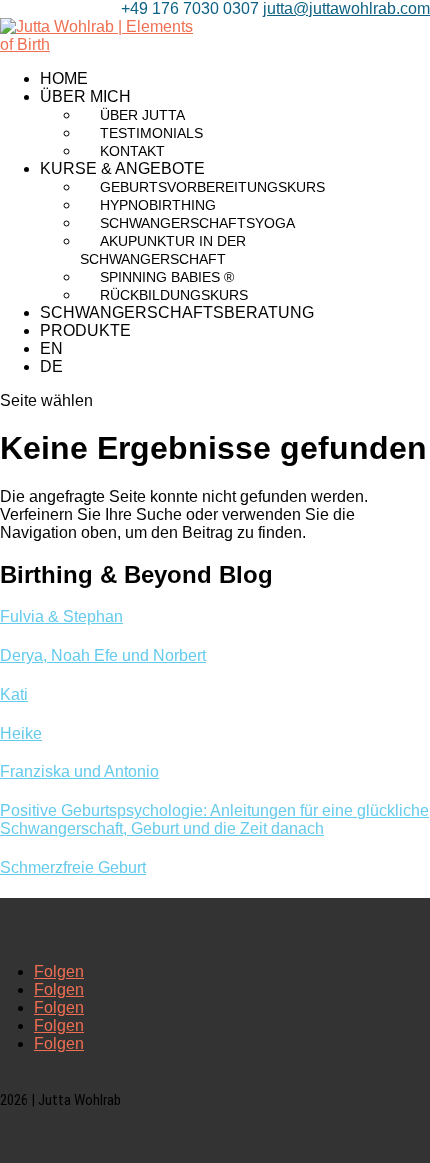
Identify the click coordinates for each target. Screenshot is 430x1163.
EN (51, 348)
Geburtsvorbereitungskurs (212, 187)
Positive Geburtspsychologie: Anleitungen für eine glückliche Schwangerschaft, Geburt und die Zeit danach (214, 819)
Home (64, 78)
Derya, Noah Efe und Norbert (103, 655)
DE (51, 366)
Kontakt (132, 151)
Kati (14, 694)
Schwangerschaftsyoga (197, 223)
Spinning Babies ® (167, 277)
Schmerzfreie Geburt (73, 867)
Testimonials (151, 133)
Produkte (85, 330)
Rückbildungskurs (174, 295)
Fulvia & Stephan (61, 616)
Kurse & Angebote (122, 168)
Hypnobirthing (158, 205)
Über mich (85, 96)
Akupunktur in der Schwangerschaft (163, 250)
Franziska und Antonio (79, 771)
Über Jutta (142, 115)
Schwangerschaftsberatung (177, 312)
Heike (21, 733)
